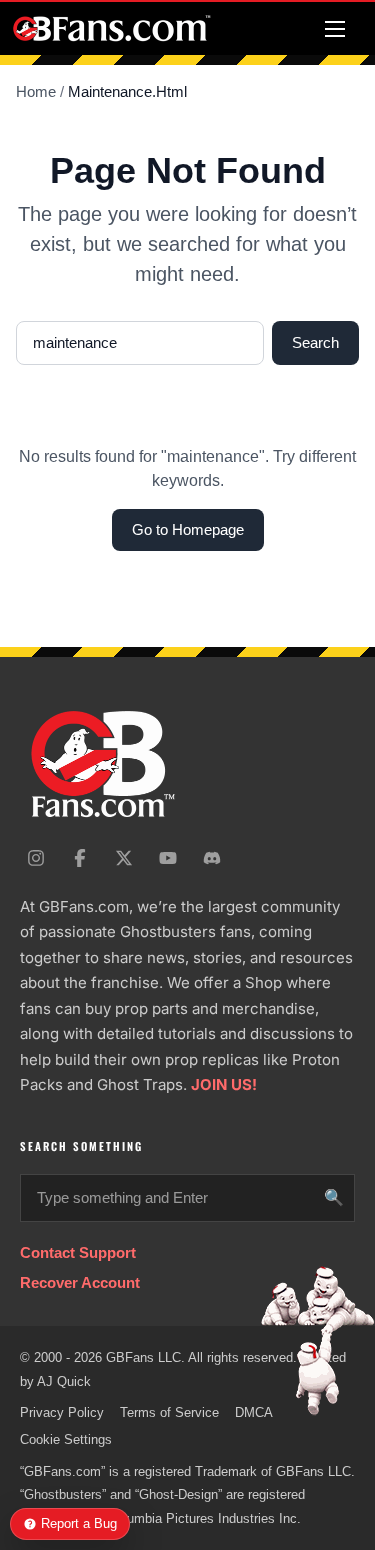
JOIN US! (224, 1084)
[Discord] (212, 858)
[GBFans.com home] (112, 28)
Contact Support (78, 1252)
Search (315, 342)
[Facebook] (80, 858)
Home (36, 91)
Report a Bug (79, 1523)
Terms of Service (169, 1412)
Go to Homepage (188, 529)
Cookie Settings (66, 1439)
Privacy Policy (62, 1412)
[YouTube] (168, 858)
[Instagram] (36, 858)
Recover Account (80, 1282)
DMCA (254, 1412)
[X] (124, 858)
